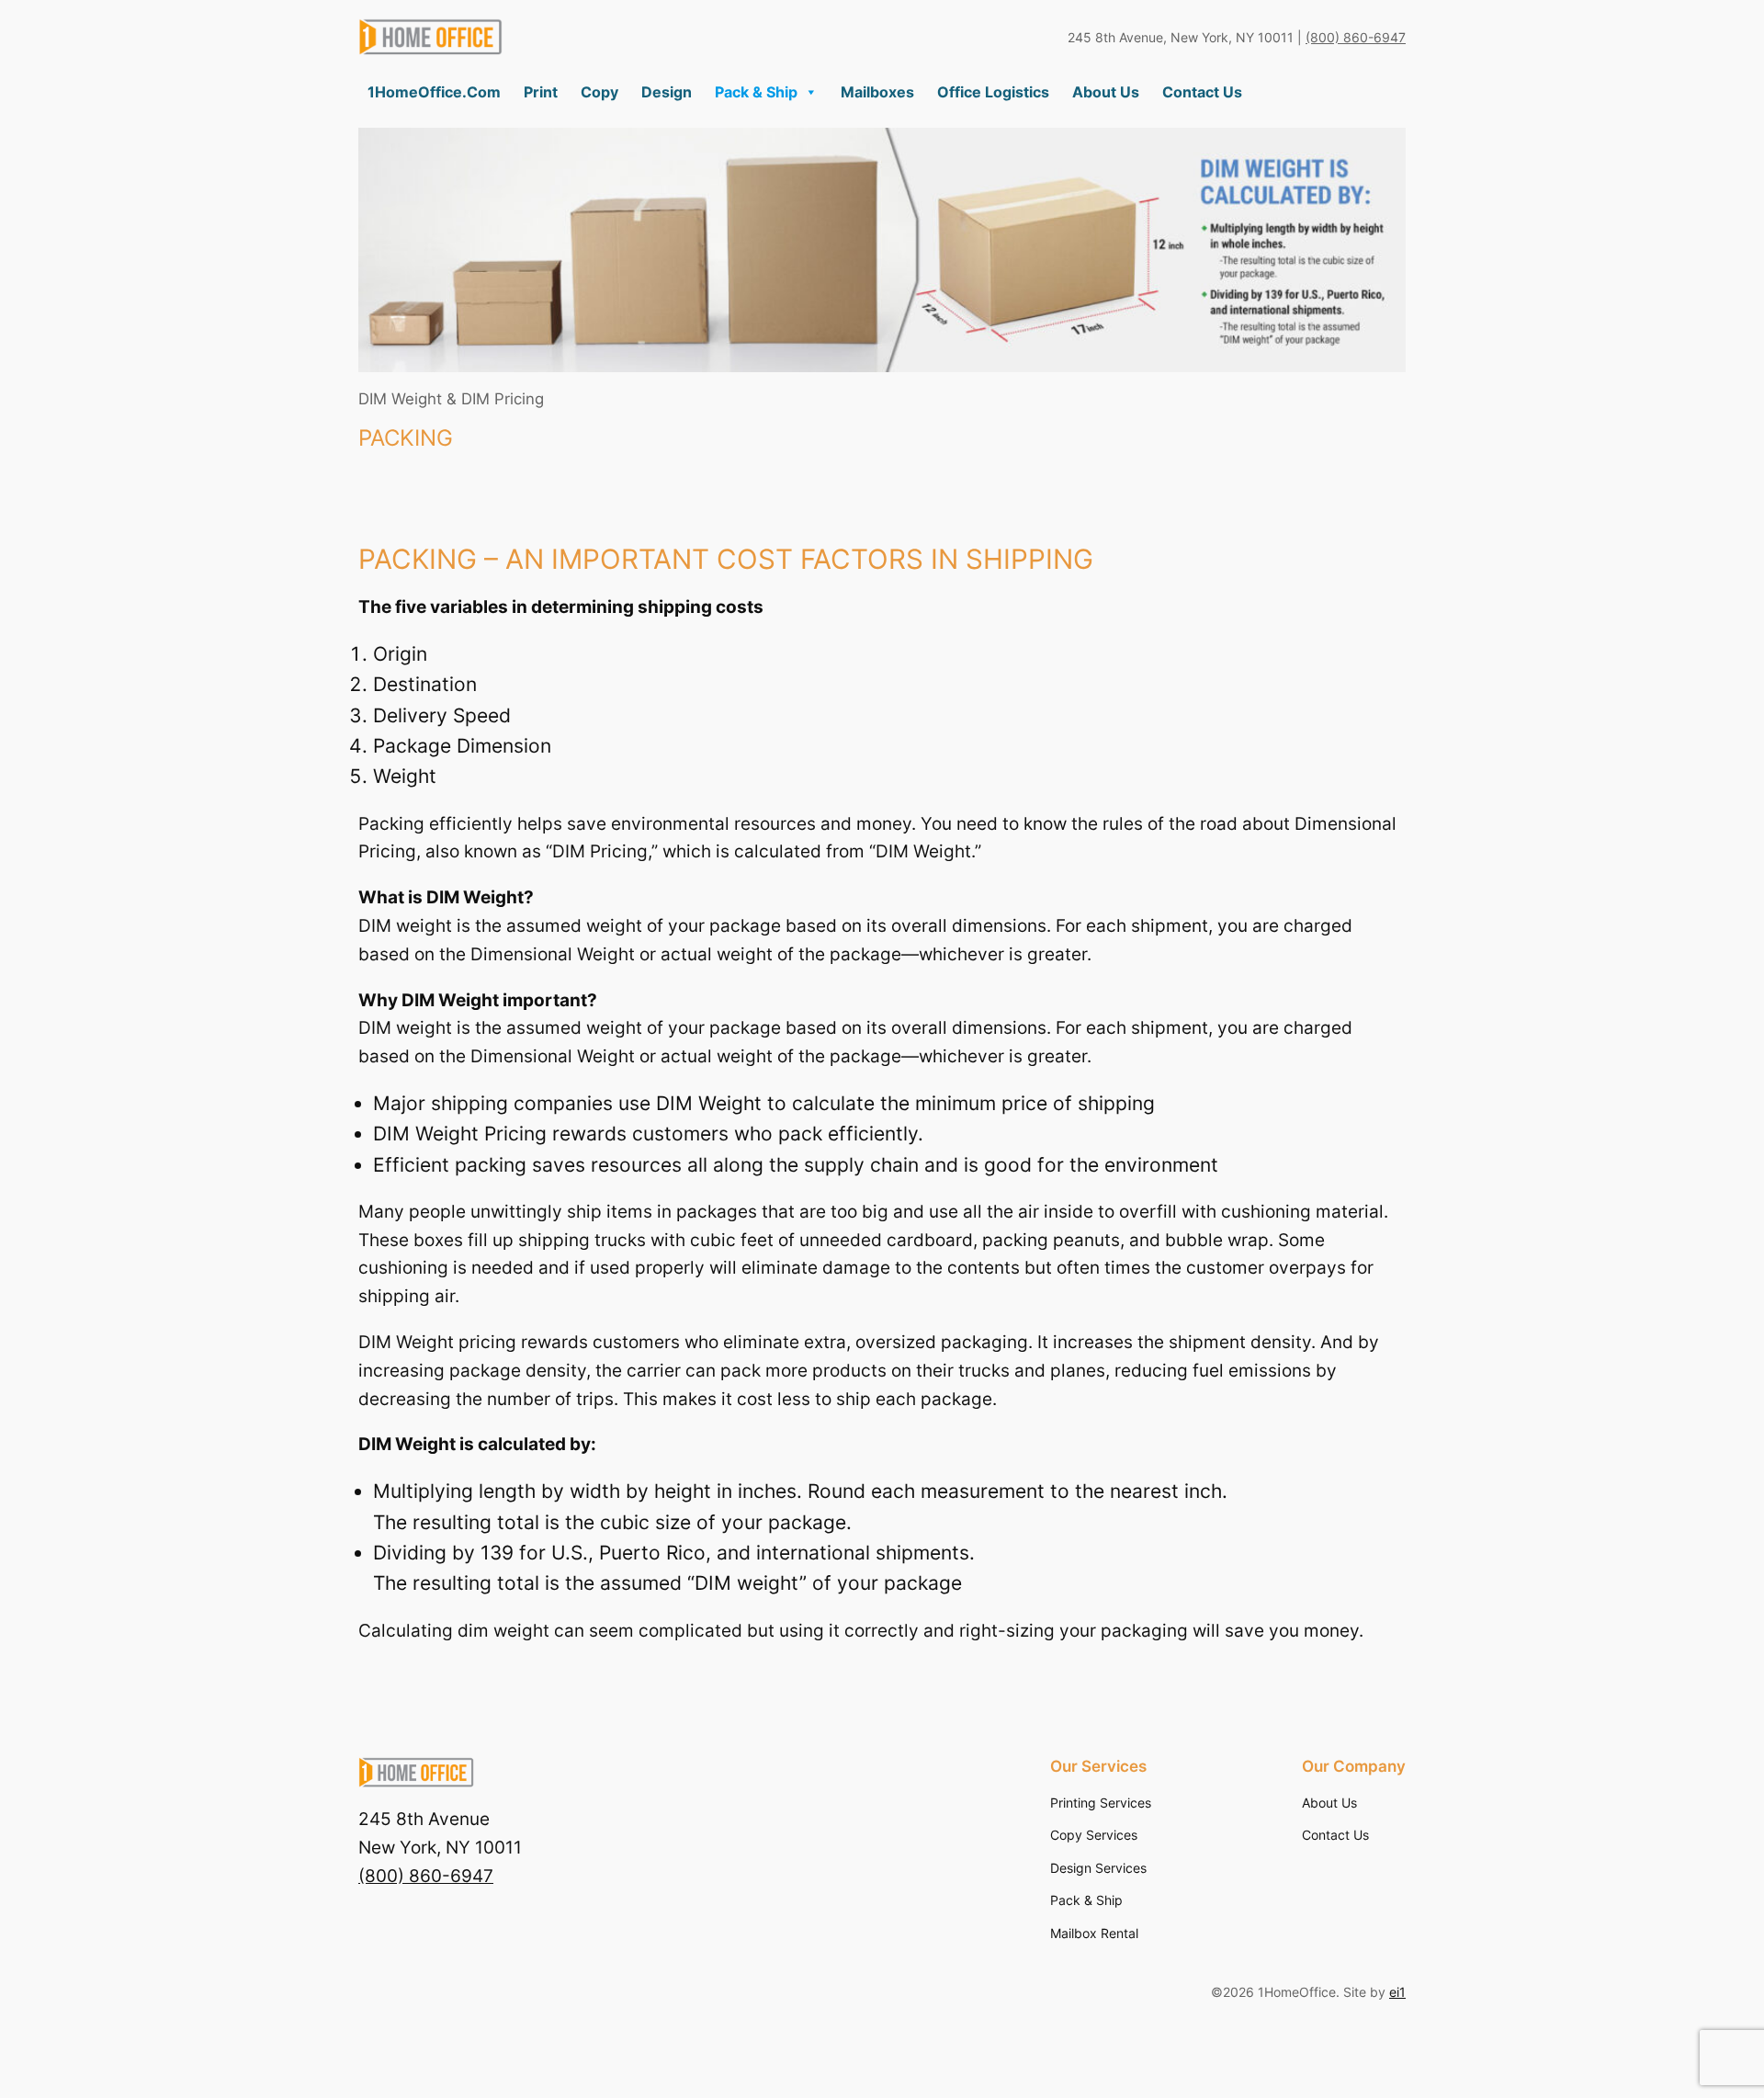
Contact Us (1202, 92)
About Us (1106, 92)
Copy (599, 92)
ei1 (1397, 1992)
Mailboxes (877, 92)
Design (667, 92)
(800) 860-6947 (1356, 37)
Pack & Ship (756, 92)
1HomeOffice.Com (434, 92)
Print (541, 92)
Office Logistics (993, 92)
